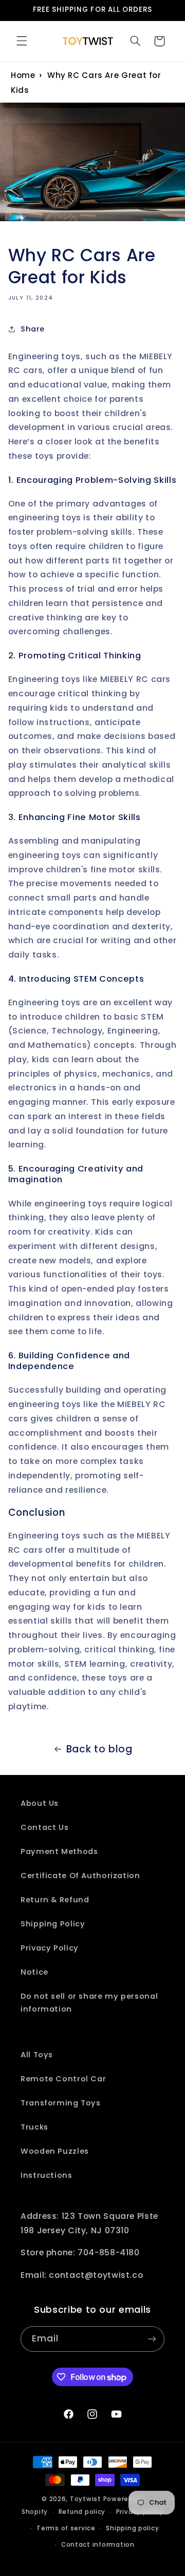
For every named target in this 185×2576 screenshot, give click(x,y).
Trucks (34, 2127)
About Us (40, 1803)
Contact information (98, 2545)
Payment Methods (59, 1851)
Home (23, 75)
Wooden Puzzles (55, 2151)
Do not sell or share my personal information (89, 2003)
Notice (34, 1972)
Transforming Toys (61, 2103)
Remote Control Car (63, 2079)
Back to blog (99, 1749)
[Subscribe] (152, 2339)
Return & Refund (55, 1900)
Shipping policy (132, 2528)
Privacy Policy (50, 1948)
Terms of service (66, 2528)
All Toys (37, 2055)
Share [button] (33, 329)
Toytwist (86, 2499)
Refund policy (82, 2512)
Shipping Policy (53, 1924)
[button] (22, 41)
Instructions (47, 2175)
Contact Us (44, 1827)
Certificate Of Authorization (80, 1876)
